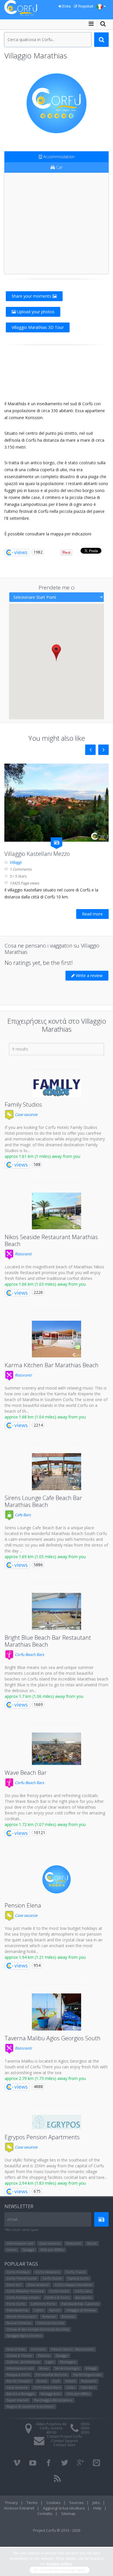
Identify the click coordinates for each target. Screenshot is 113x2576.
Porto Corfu (16, 2304)
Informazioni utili (20, 2243)
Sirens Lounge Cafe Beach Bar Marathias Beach (43, 1501)
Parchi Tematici (19, 2381)
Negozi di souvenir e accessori (30, 2406)
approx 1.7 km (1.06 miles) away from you (44, 1696)
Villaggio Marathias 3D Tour (38, 327)
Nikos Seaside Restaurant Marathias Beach (51, 1240)
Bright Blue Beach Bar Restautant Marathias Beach (48, 1641)
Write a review (89, 975)
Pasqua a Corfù (18, 2375)
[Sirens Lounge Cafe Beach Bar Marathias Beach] (57, 1472)
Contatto (45, 2514)
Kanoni (55, 2310)
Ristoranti (23, 1254)
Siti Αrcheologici (67, 2368)
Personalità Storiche (52, 2375)
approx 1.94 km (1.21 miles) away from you (45, 1957)
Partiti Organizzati (87, 2375)
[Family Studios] (57, 1088)
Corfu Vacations (48, 2272)
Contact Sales (64, 2445)
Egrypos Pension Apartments (42, 2137)
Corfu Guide (52, 2278)
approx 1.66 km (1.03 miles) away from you (45, 1284)
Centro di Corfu (57, 2297)
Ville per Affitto (52, 2250)
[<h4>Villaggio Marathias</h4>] (57, 103)
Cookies (53, 2503)
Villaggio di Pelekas (81, 2310)
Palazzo (44, 2355)
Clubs (71, 2387)
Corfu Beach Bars (29, 1654)
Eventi (42, 2381)
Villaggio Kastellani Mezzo (37, 854)
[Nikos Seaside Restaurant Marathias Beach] (57, 1211)
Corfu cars (83, 2291)
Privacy (12, 2503)
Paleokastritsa (17, 2310)
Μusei (92, 2243)
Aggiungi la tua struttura (64, 2508)
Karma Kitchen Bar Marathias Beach (52, 1365)
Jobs (96, 2503)
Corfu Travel (75, 2272)
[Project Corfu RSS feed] (57, 2479)
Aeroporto (83, 2297)
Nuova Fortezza (19, 2323)
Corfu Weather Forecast (25, 2291)
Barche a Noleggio (21, 2394)
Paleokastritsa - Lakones (80, 2304)
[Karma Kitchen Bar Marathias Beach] (57, 1339)
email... (14, 2219)
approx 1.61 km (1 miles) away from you (42, 1156)
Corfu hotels (59, 2291)
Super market (17, 2400)
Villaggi (16, 862)
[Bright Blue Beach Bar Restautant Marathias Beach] (57, 1611)
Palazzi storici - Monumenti (72, 2349)
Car (59, 167)
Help (97, 2508)
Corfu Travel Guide (22, 2278)
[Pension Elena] (57, 1880)
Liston (39, 2310)
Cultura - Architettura (23, 2362)
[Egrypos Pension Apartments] (57, 2122)
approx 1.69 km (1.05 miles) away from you (45, 1557)
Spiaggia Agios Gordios (24, 2335)
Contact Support (64, 2441)
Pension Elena (23, 1905)
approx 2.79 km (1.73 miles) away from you (45, 2078)
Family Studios (23, 1104)
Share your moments (32, 296)
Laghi (50, 2362)
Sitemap (68, 2514)
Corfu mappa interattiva (73, 2285)
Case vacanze (26, 1114)
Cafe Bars (22, 1515)
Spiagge (29, 2250)
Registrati (85, 6)
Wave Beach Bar (26, 1773)
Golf (56, 2381)
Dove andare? (38, 2285)
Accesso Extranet (19, 2508)
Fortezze (38, 2349)
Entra (66, 6)
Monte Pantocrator (21, 2316)
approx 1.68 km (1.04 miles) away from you (45, 1417)
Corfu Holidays (18, 2272)
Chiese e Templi (19, 2355)
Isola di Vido (16, 2349)
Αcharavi (49, 2316)
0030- (85, 2424)
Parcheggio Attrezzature (53, 2400)
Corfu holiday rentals (23, 2297)
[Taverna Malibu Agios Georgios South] (57, 2012)
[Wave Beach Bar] (57, 1749)
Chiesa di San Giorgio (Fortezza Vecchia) (38, 2329)
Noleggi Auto (51, 2394)
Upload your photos (35, 312)
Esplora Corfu (78, 2278)
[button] (56, 653)
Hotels (12, 2250)
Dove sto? (14, 2285)
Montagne (68, 2362)
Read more (92, 914)
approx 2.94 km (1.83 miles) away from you (45, 2183)
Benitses (68, 2316)
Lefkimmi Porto (43, 2304)
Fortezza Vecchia (50, 2323)
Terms (32, 2503)
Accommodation (58, 157)
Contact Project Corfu (64, 2436)
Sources (76, 2503)
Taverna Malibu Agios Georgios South (53, 2038)
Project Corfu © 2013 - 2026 (57, 2530)
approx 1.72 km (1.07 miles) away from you (45, 1824)
